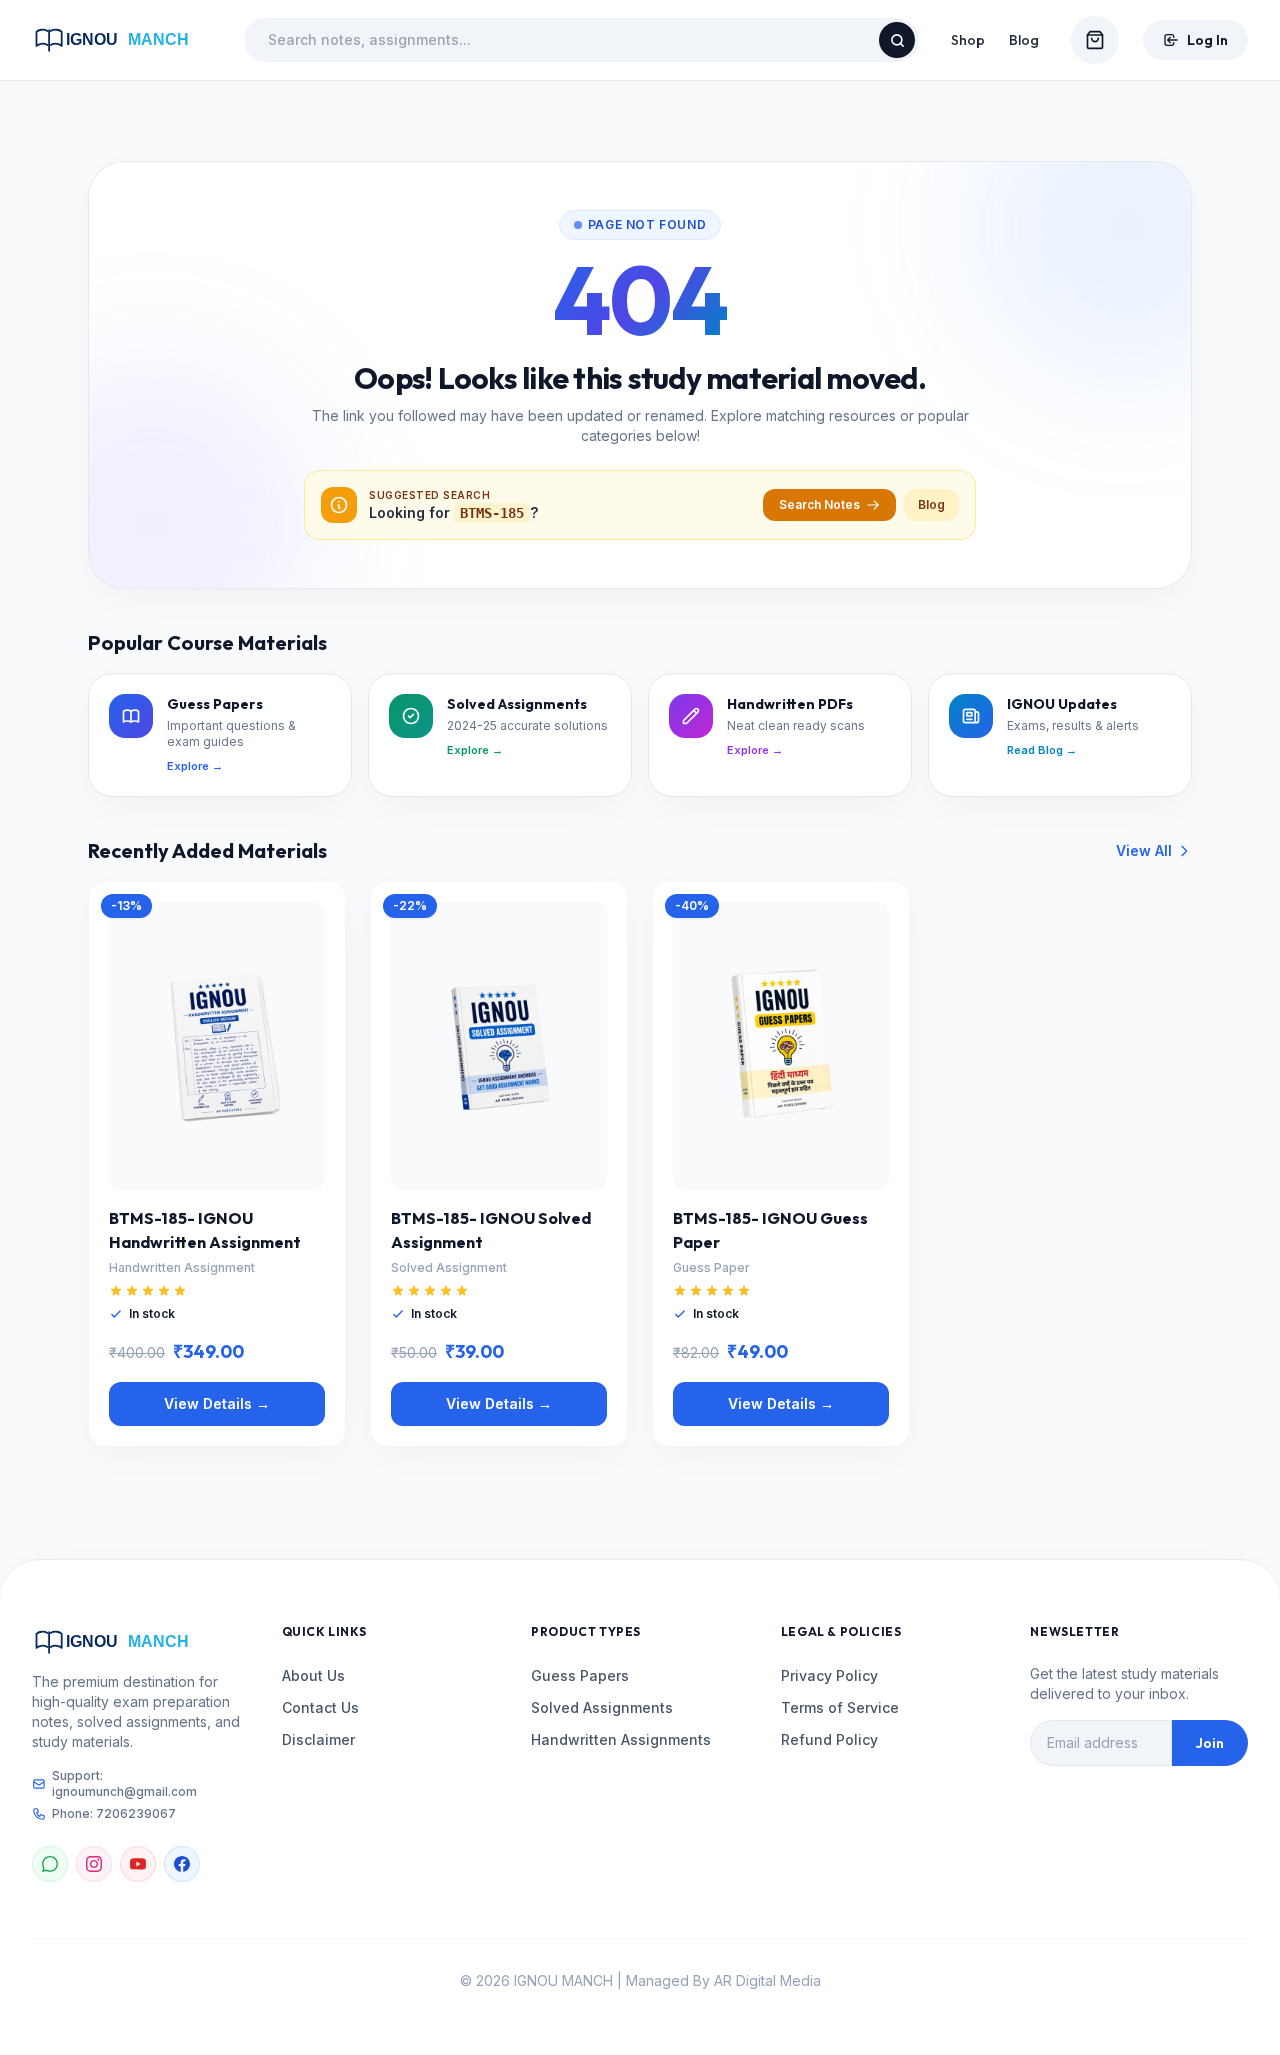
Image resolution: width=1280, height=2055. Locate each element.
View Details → (217, 1403)
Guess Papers (580, 1675)
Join (1210, 1743)
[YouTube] (138, 1864)
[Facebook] (182, 1864)
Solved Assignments (602, 1707)
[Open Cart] (1095, 40)
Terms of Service (840, 1707)
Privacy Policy (829, 1675)
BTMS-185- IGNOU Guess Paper (770, 1230)
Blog (1024, 40)
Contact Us (320, 1707)
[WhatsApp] (50, 1864)
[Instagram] (94, 1864)
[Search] (897, 40)
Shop (968, 40)
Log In (1207, 40)
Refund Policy (829, 1739)
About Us (313, 1675)
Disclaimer (318, 1739)
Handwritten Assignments (621, 1739)
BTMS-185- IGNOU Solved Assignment (491, 1230)
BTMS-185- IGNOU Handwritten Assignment (205, 1230)
